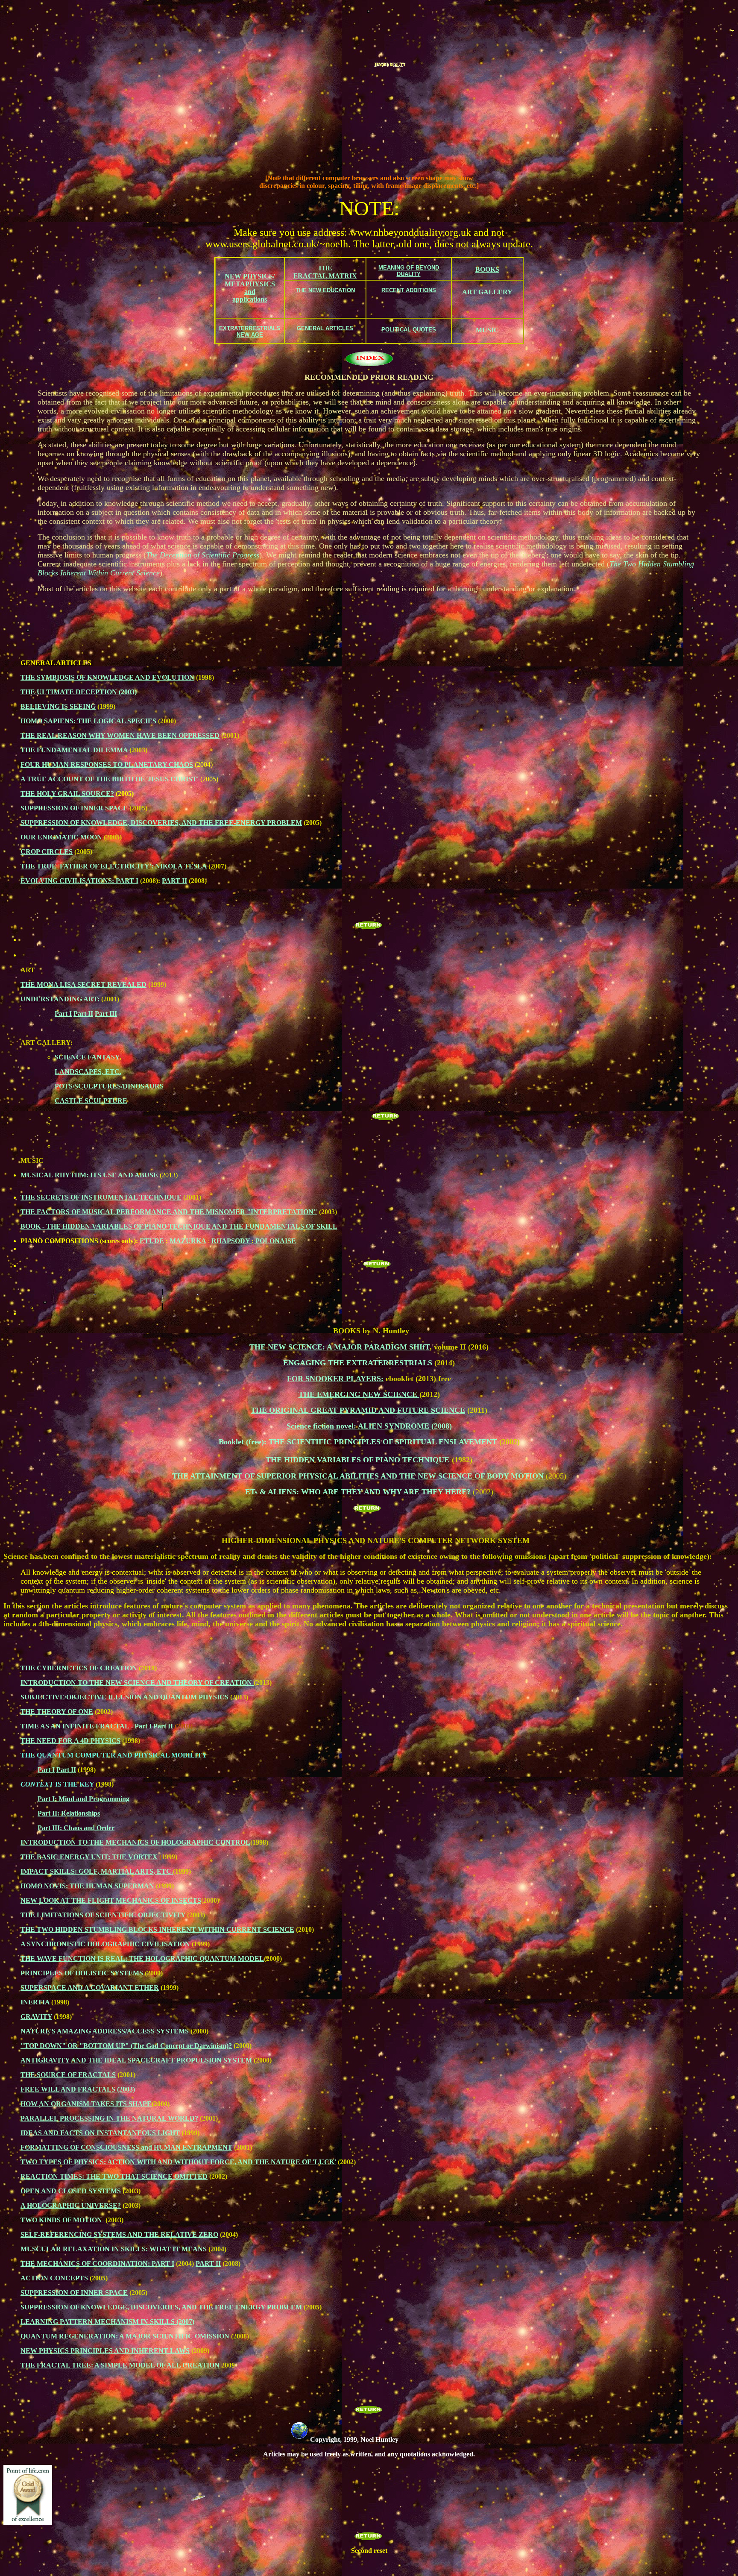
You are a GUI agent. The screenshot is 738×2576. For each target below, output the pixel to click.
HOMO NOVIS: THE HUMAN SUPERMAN (87, 1886)
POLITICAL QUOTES (409, 330)
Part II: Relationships (69, 1813)
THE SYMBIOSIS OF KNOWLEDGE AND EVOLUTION (107, 677)
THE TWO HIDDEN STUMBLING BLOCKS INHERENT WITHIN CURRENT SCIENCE (157, 1929)
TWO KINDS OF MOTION (62, 2220)
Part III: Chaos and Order (76, 1828)
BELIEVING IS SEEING (58, 706)
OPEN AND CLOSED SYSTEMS (71, 2191)
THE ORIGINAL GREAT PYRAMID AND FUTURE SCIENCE (358, 1410)
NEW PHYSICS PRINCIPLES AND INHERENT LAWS (105, 2351)
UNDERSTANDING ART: (60, 999)
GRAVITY (36, 2017)
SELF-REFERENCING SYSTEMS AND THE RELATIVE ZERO (119, 2234)
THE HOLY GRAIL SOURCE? (67, 794)
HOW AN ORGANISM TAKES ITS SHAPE (86, 2104)
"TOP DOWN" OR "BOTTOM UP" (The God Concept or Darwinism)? (126, 2046)
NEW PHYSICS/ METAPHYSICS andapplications (250, 288)
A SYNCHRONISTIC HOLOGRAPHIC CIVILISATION (105, 1944)
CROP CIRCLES (47, 852)
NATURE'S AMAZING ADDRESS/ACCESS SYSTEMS (105, 2031)
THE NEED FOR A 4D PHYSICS (70, 1741)
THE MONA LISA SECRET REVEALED (83, 984)
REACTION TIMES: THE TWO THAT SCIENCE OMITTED (114, 2176)
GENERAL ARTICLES (325, 328)
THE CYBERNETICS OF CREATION (79, 1668)
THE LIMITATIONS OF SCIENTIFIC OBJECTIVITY (103, 1915)
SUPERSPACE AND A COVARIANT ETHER (90, 1988)
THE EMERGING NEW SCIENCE (359, 1394)
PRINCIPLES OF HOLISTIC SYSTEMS (82, 1973)
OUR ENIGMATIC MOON (62, 837)
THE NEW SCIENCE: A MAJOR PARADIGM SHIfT (340, 1347)
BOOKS (487, 269)
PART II (174, 881)
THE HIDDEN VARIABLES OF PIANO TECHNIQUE (357, 1460)
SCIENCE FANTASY (87, 1057)
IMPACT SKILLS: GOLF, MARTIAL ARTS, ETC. (97, 1871)
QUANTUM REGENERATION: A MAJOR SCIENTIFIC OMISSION (125, 2336)
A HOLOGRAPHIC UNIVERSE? (71, 2205)
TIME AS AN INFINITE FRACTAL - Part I (86, 1726)
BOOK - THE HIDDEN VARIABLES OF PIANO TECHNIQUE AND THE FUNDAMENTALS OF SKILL (179, 1226)
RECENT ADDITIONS (409, 290)
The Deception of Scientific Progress (203, 555)
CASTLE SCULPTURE (91, 1101)
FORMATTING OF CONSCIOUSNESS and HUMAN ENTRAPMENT (126, 2147)
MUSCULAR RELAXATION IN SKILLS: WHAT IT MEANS (114, 2249)
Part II (83, 1014)
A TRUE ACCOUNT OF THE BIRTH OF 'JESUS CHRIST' (110, 779)
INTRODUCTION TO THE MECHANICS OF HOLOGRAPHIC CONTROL (135, 1842)
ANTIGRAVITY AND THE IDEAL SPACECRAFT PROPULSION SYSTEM (136, 2060)
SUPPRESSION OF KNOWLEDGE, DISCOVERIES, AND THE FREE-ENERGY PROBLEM (161, 823)
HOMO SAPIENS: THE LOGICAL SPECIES (88, 721)
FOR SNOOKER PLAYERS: (335, 1379)
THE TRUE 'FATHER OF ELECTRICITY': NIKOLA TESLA (114, 866)
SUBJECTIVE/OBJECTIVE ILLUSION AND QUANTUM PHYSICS (124, 1697)
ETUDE (152, 1241)
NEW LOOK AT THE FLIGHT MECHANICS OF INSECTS (111, 1900)
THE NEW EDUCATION (325, 290)
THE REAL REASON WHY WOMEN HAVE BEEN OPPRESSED (120, 735)
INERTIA (35, 2002)
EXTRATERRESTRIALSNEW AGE (250, 332)
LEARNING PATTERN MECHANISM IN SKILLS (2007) (107, 2322)
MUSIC (487, 330)
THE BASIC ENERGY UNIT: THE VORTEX (89, 1857)
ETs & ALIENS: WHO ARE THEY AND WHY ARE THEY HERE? (358, 1492)
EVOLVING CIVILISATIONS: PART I (79, 881)
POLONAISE (275, 1241)
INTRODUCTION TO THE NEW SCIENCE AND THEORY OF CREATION (137, 1683)
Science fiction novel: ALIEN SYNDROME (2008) (369, 1426)
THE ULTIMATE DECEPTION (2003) (79, 692)
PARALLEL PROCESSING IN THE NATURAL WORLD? (109, 2118)
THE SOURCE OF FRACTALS (68, 2075)
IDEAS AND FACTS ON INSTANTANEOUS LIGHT (100, 2133)
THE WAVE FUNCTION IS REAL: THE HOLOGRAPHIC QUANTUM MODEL (142, 1958)
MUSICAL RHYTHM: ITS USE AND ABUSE (89, 1175)
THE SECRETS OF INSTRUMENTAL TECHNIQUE (101, 1197)
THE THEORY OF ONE (57, 1712)
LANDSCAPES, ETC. (88, 1072)
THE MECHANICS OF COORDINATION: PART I (97, 2264)
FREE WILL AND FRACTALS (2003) (78, 2089)
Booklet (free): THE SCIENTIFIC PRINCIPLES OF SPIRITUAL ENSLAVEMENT (358, 1442)
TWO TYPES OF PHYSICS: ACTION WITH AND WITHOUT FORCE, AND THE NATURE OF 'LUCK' (178, 2162)
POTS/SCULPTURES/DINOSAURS (109, 1086)
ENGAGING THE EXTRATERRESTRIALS (358, 1363)
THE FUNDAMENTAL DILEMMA (74, 750)
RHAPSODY (231, 1241)
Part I (63, 1014)
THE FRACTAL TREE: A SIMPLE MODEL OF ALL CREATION (120, 2365)
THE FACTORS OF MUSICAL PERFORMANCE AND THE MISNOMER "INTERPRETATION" (169, 1212)
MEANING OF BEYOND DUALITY (409, 271)
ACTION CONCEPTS (55, 2278)
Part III (106, 1014)
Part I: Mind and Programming (83, 1799)
